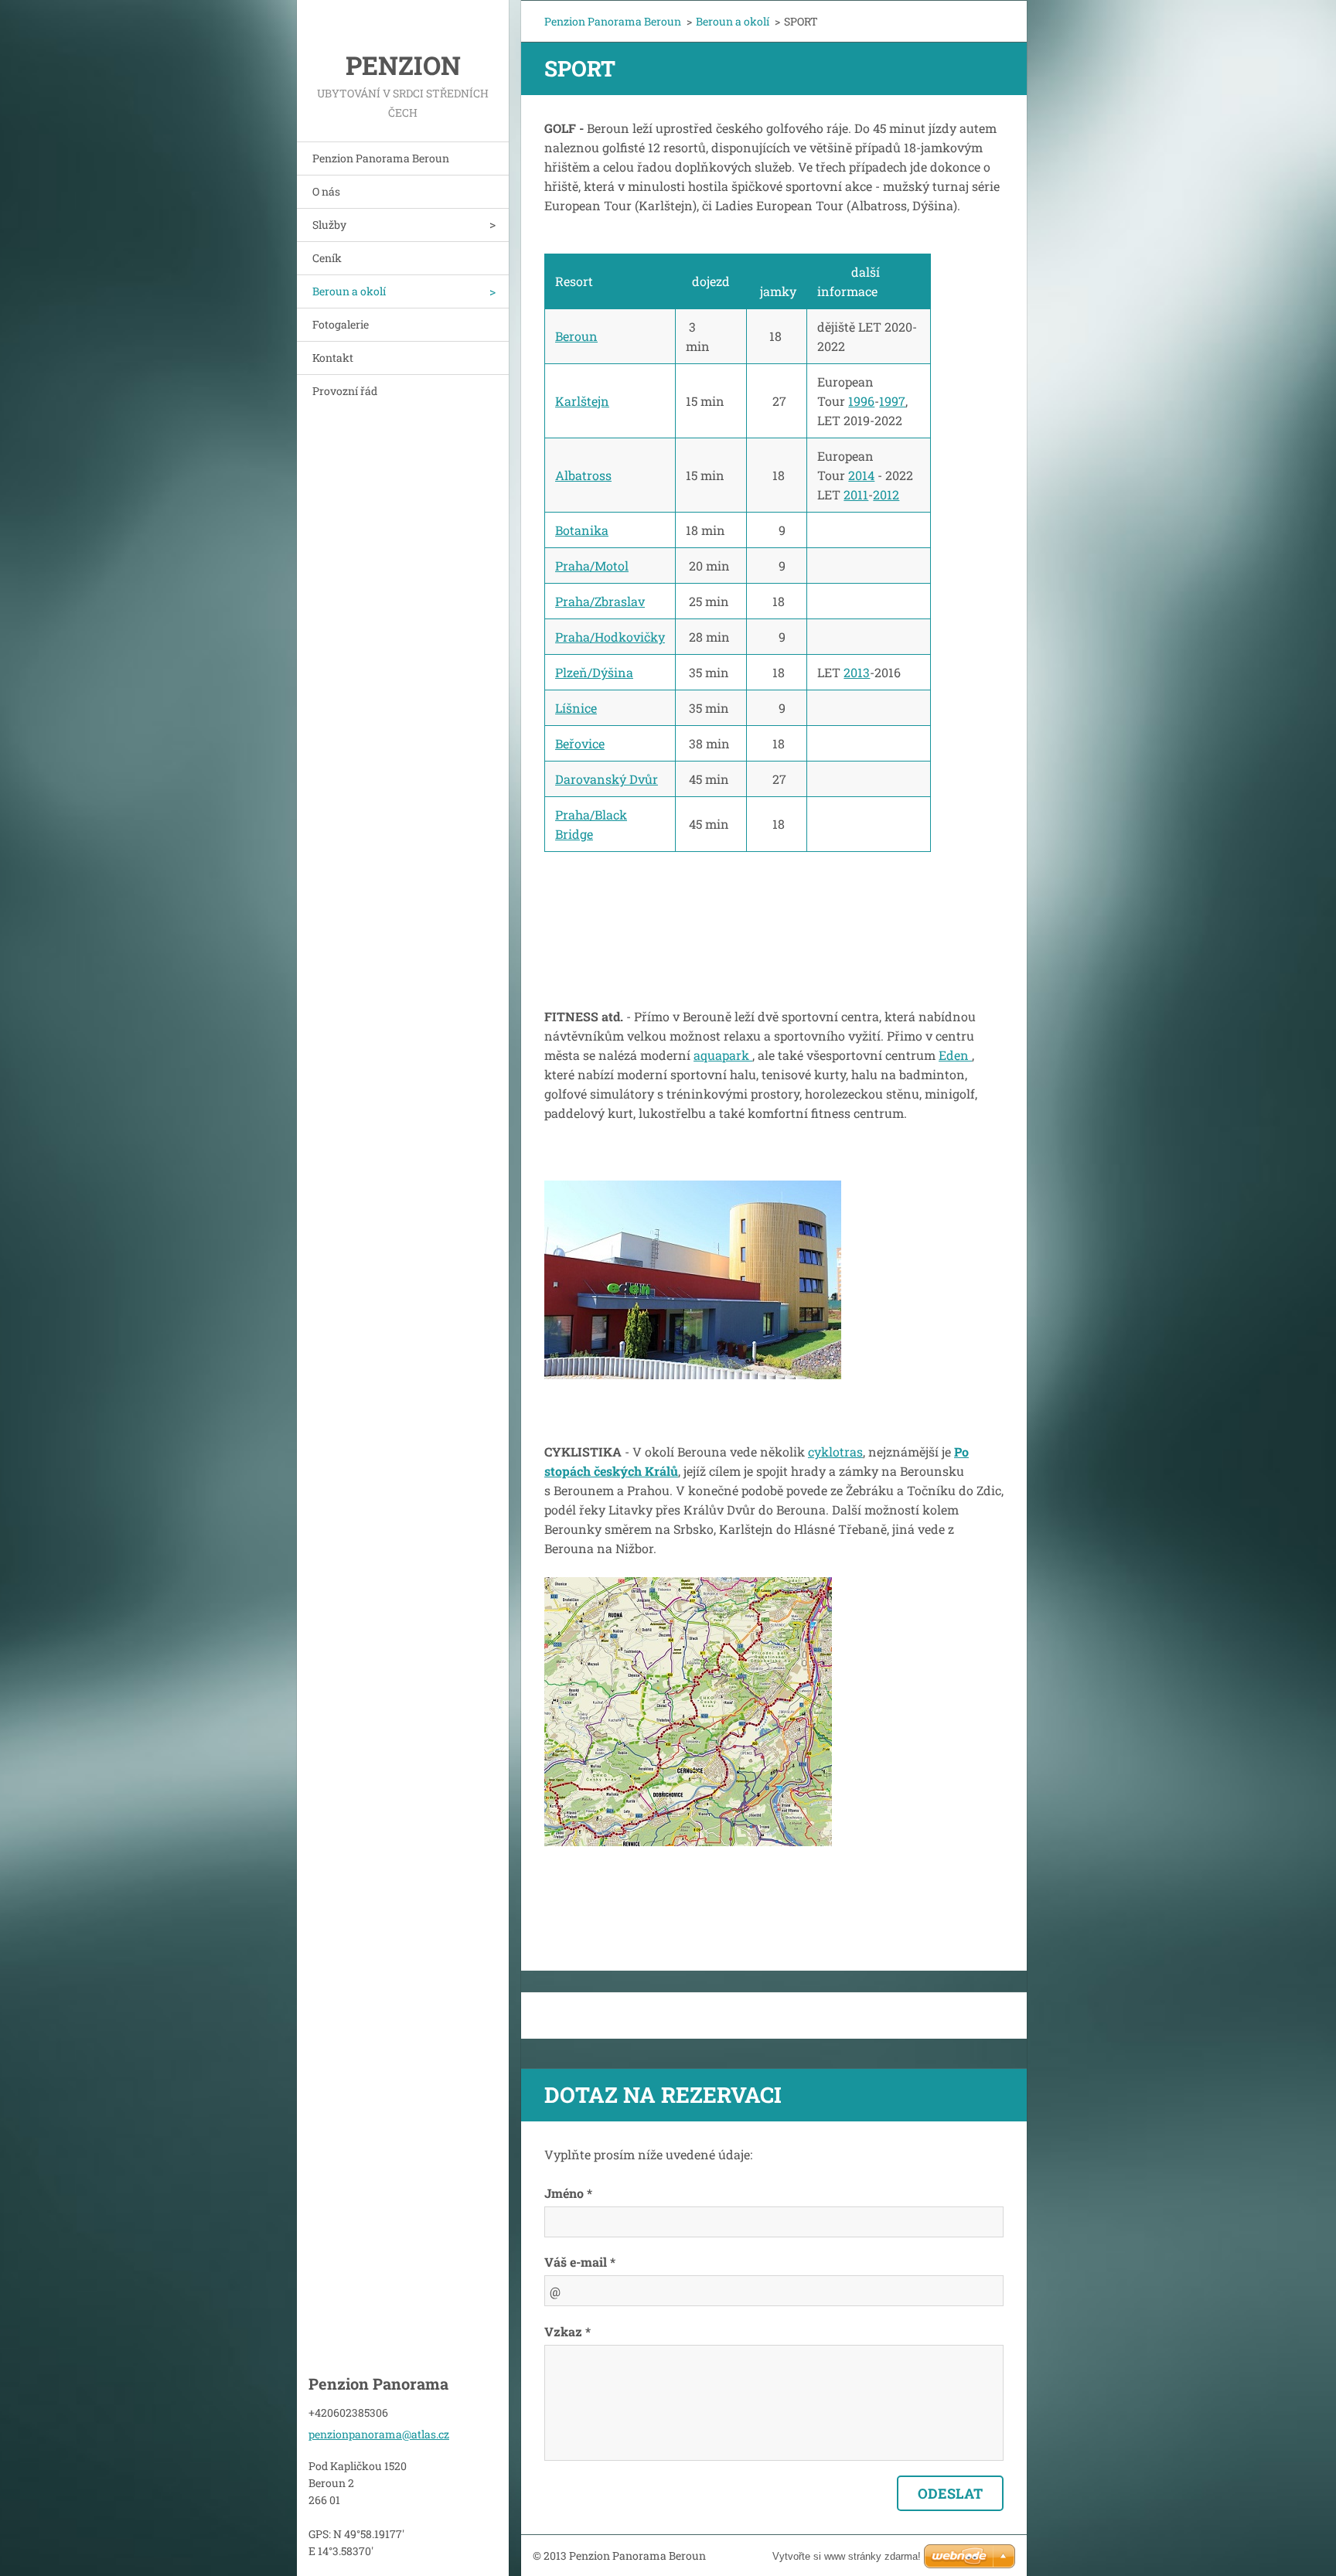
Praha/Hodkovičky (610, 637)
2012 (886, 494)
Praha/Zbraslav (600, 601)
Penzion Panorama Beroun (381, 158)
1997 (892, 401)
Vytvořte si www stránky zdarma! (847, 2556)
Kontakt (333, 358)
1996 (861, 401)
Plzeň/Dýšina (594, 672)
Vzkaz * (567, 2331)
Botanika (582, 530)
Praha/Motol (592, 566)
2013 (857, 672)
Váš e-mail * (580, 2262)
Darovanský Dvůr (607, 779)
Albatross (583, 475)
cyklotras (835, 1452)
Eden (955, 1055)
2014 (861, 475)
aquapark (723, 1055)
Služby (329, 225)
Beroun (576, 336)
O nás (326, 191)
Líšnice (576, 708)
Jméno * (568, 2193)
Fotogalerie (341, 324)
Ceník (327, 258)
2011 (856, 494)
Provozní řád (345, 391)
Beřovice (580, 743)
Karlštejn (582, 401)
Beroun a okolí (349, 291)
